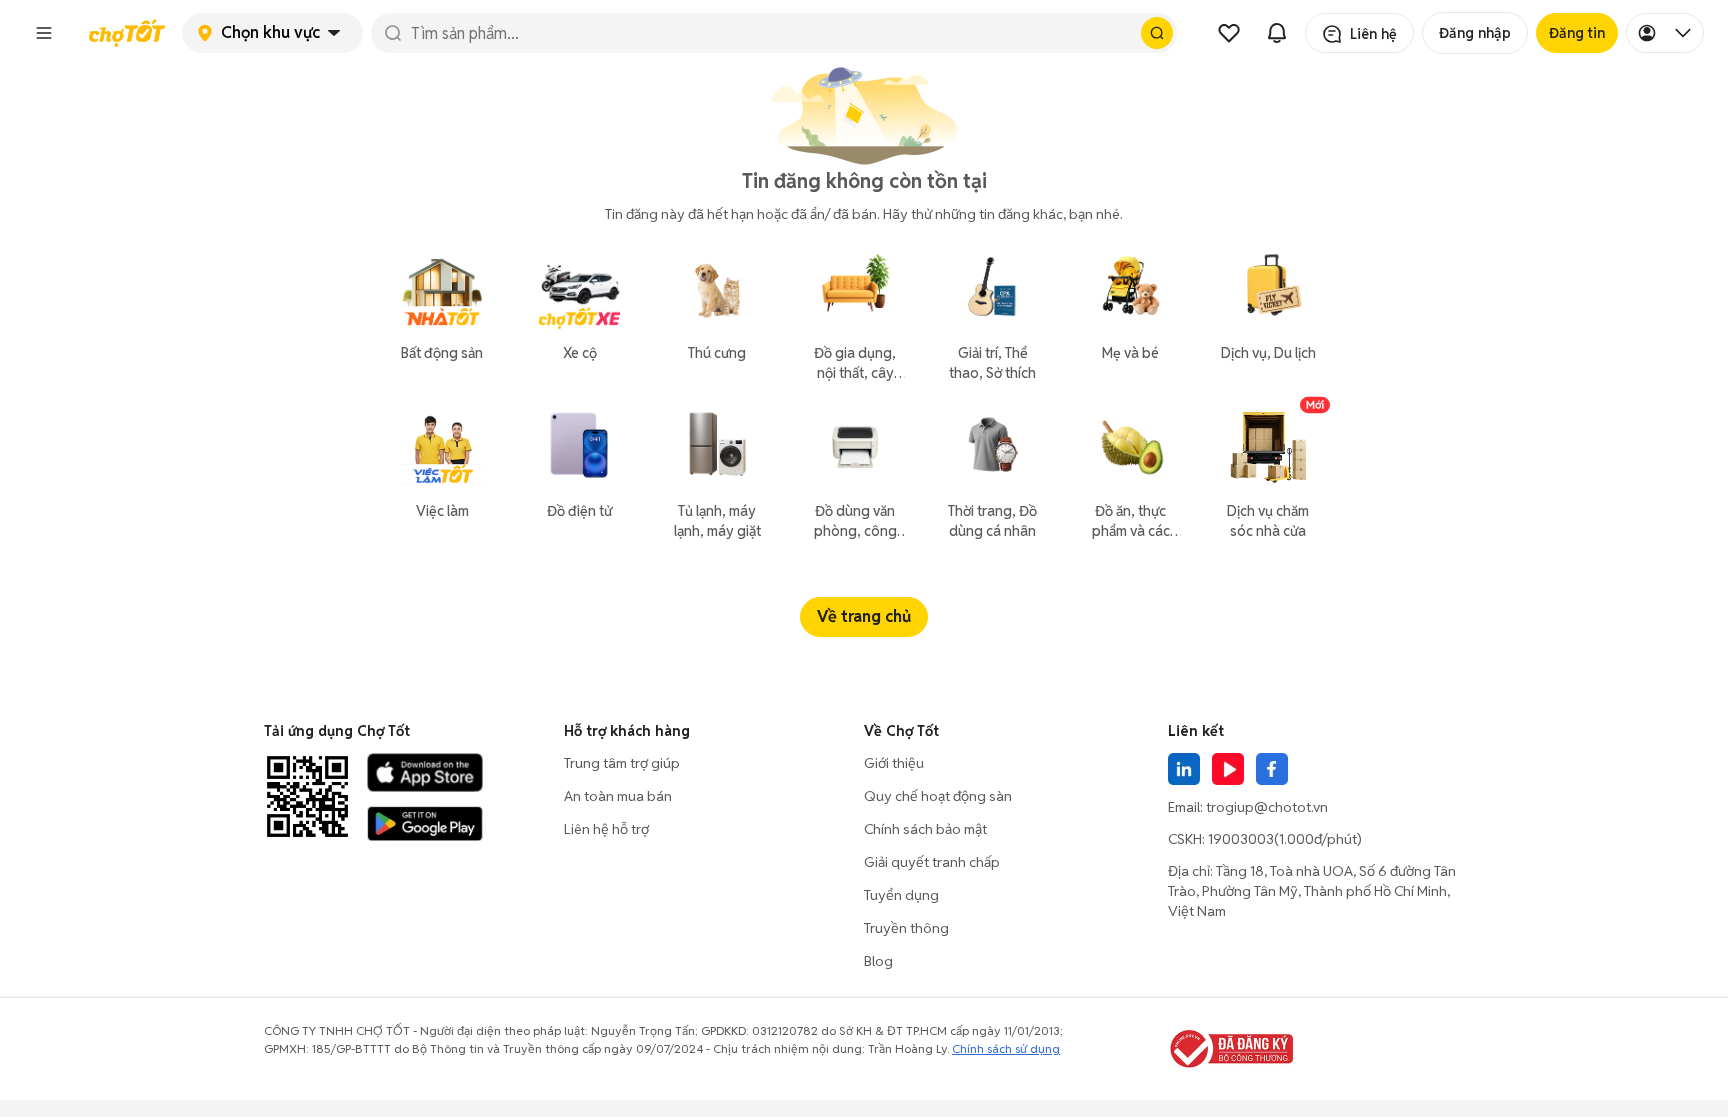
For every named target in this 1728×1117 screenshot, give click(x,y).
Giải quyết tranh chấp (932, 862)
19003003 (1241, 839)
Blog (878, 961)
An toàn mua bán (618, 796)
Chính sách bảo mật (925, 829)
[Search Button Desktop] (1157, 33)
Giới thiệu (894, 763)
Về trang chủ (864, 616)
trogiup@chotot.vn (1267, 807)
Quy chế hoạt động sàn (938, 796)
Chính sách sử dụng (1006, 1048)
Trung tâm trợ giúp (622, 763)
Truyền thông (906, 928)
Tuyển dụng (901, 895)
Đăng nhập (1475, 33)
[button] (44, 33)
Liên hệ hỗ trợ (606, 829)
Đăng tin (1577, 33)
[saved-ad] (1229, 33)
